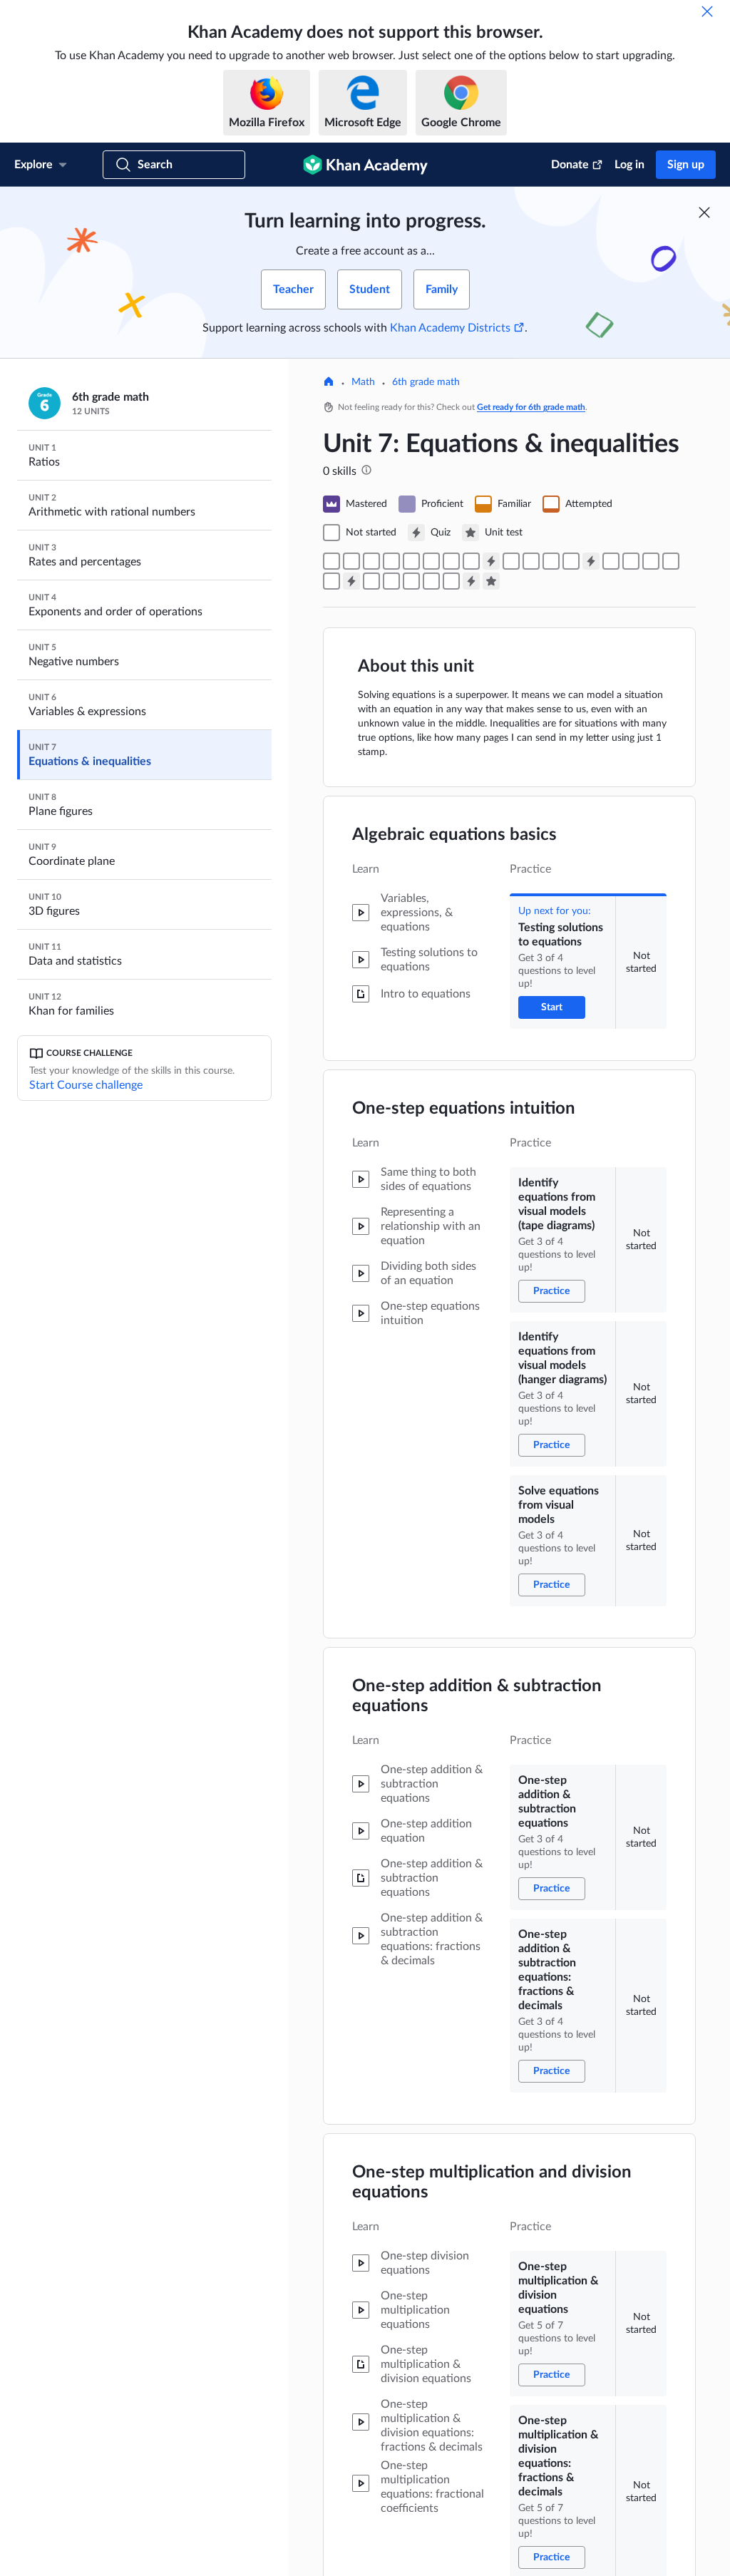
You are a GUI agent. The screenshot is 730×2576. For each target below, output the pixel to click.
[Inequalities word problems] (331, 581)
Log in (629, 165)
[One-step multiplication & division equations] (451, 561)
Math (363, 382)
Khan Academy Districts (450, 328)
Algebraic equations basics (454, 835)
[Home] (329, 383)
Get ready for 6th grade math (531, 407)
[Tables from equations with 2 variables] (391, 581)
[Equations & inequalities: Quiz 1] (491, 561)
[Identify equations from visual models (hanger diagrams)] (371, 561)
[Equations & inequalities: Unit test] (491, 581)
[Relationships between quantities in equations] (431, 581)
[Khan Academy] (365, 165)
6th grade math (426, 382)
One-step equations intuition (464, 1109)
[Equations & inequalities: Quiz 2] (591, 561)
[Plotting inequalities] (671, 561)
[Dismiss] (707, 11)
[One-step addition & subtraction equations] (411, 561)
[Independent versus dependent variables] (371, 581)
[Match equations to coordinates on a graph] (411, 581)
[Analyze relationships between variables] (451, 581)
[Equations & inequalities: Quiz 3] (351, 581)
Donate (570, 165)
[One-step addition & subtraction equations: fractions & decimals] (431, 561)
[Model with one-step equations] (551, 561)
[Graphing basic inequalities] (631, 561)
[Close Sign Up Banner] (704, 212)
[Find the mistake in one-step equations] (511, 561)
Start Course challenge (86, 1085)
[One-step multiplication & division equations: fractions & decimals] (471, 561)
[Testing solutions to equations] (331, 561)
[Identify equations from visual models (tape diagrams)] (351, 561)
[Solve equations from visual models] (391, 561)
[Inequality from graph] (651, 561)
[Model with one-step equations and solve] (571, 561)
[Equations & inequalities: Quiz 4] (471, 581)
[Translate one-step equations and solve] (531, 561)
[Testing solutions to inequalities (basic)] (611, 561)
